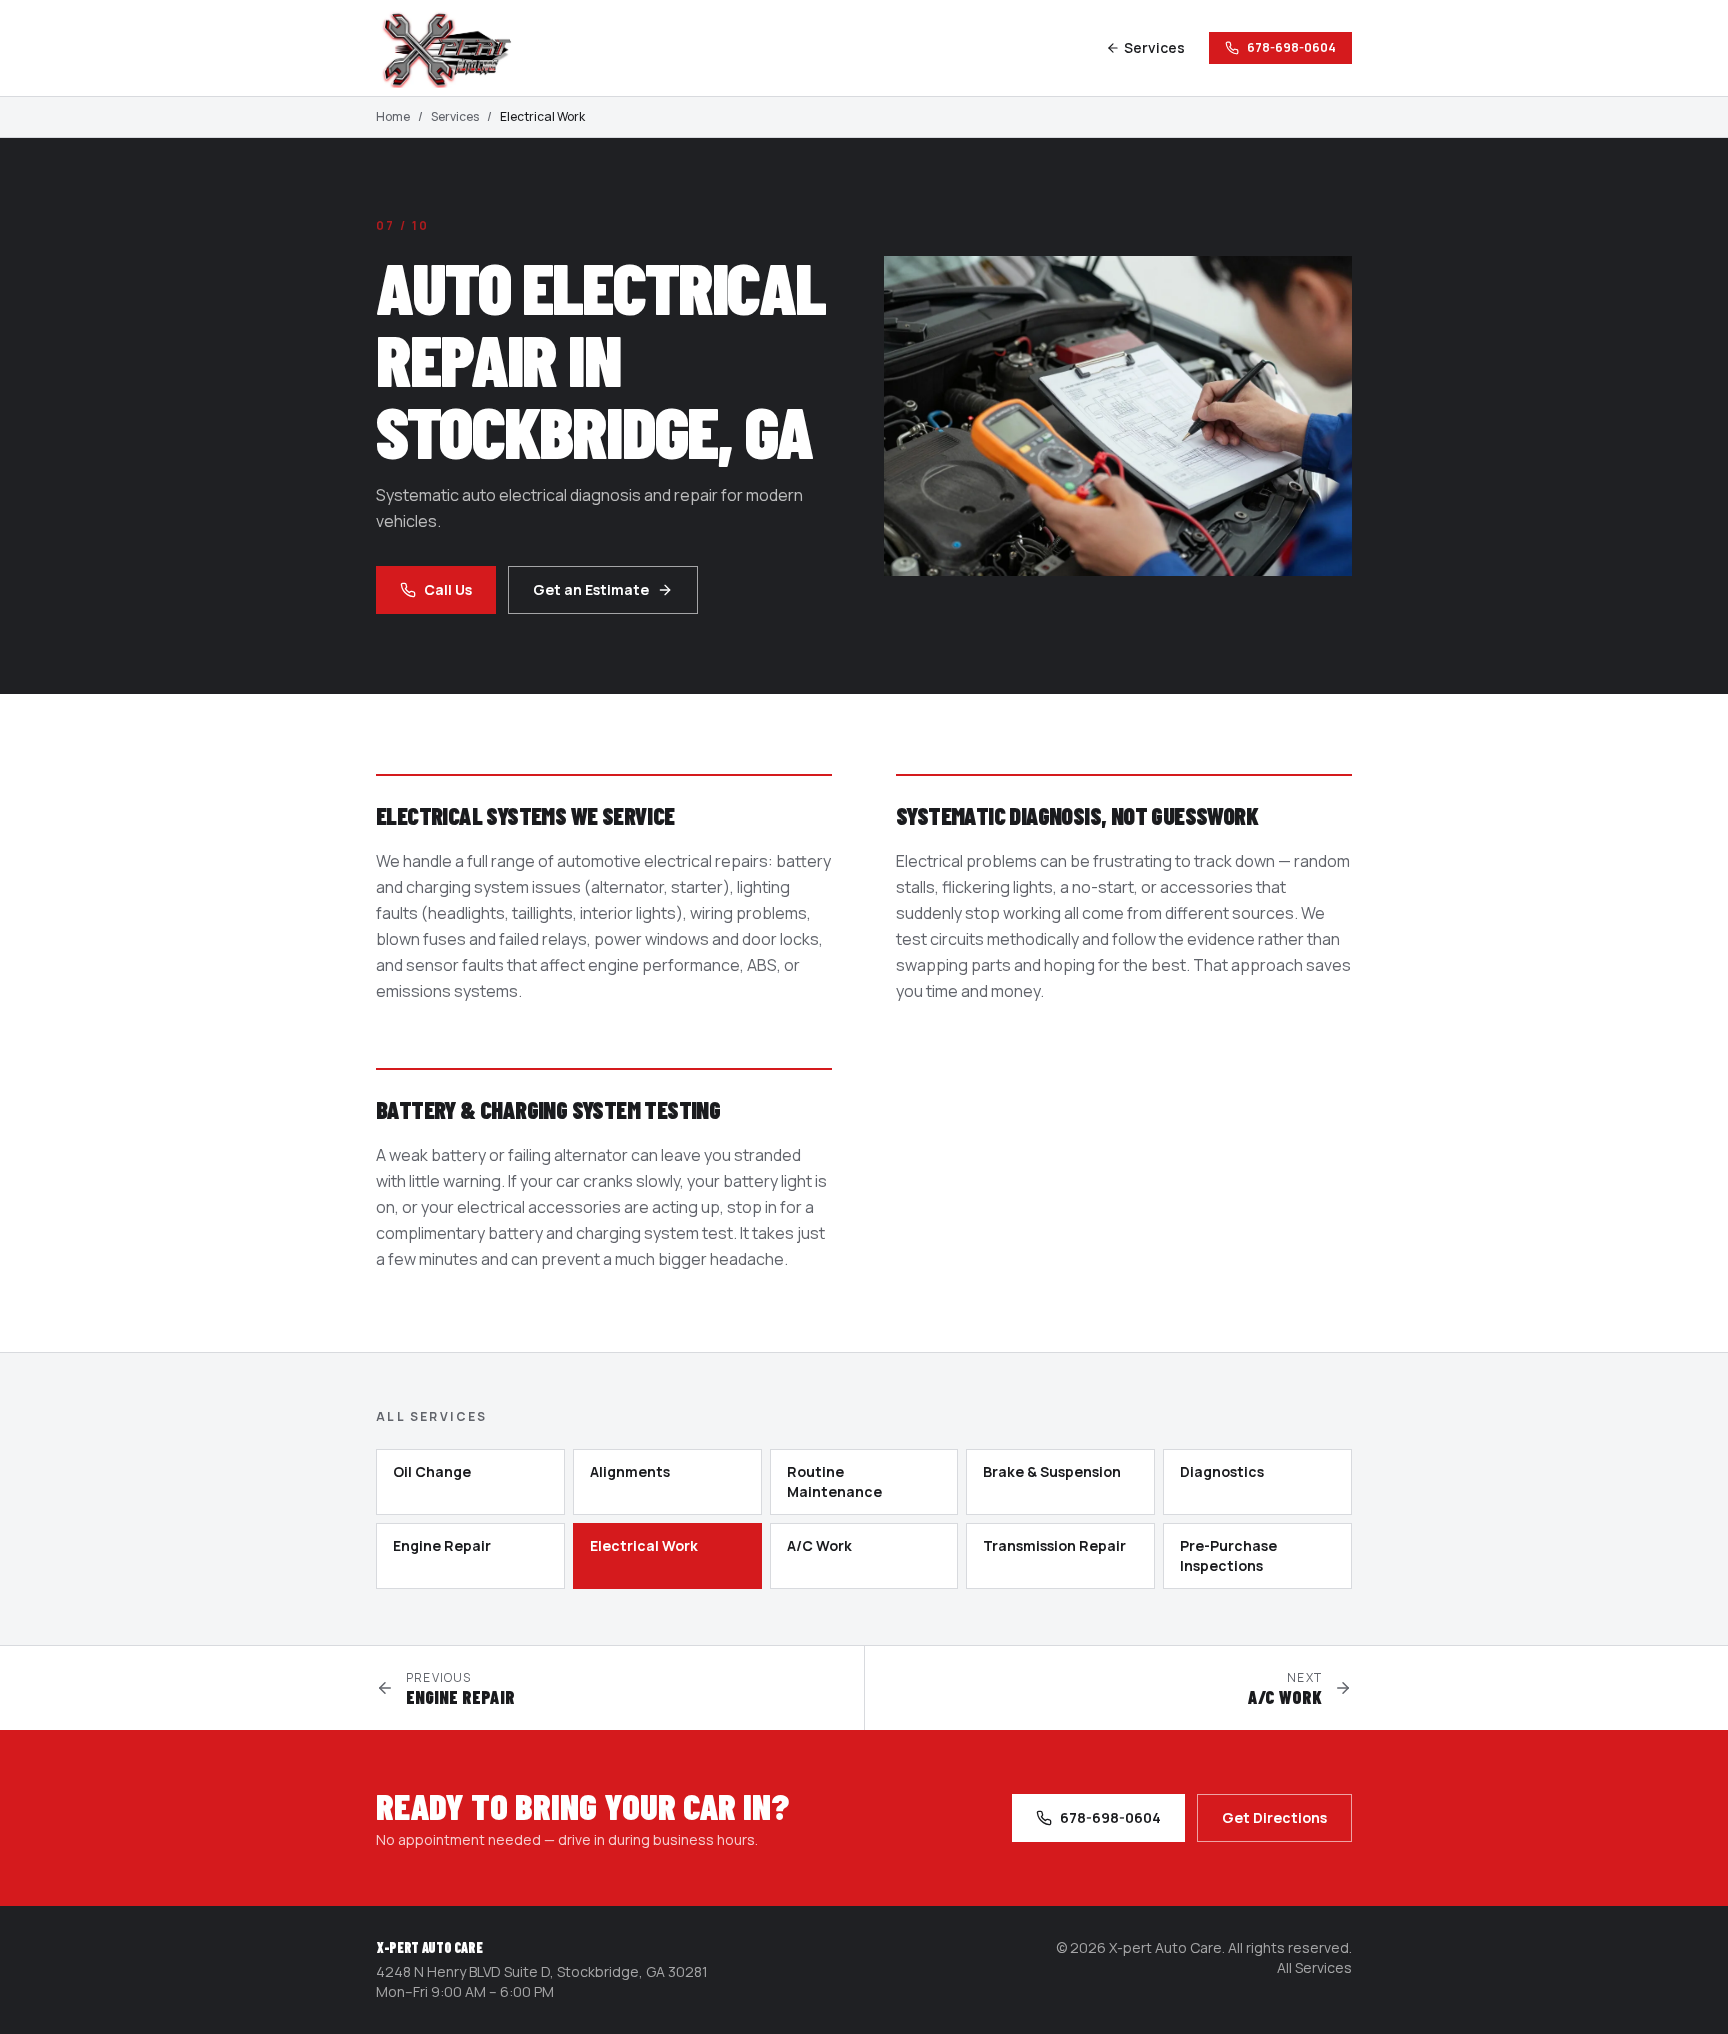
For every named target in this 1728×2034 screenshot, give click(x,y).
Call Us (448, 589)
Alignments (630, 1471)
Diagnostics (1222, 1471)
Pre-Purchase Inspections (1228, 1555)
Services (1154, 47)
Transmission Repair (1054, 1545)
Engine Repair (442, 1545)
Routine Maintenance (834, 1481)
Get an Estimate (591, 589)
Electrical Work (644, 1545)
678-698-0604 (1291, 47)
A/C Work (819, 1545)
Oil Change (432, 1471)
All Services (1314, 1967)
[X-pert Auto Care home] (456, 48)
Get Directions (1274, 1817)
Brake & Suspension (1052, 1471)
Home (393, 117)
